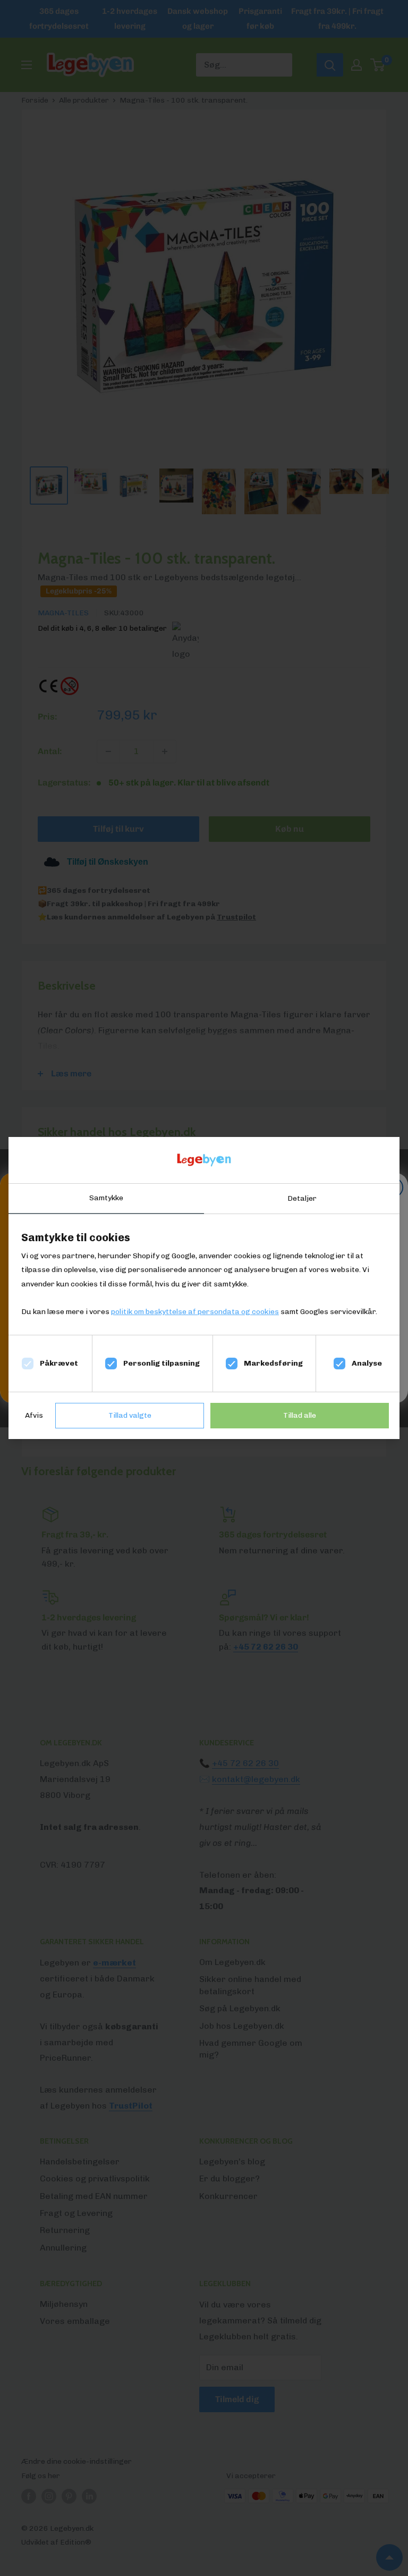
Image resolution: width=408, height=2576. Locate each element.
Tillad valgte (130, 1415)
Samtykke (106, 1198)
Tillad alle (300, 1415)
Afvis (34, 1415)
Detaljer (302, 1198)
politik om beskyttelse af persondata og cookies (195, 1312)
